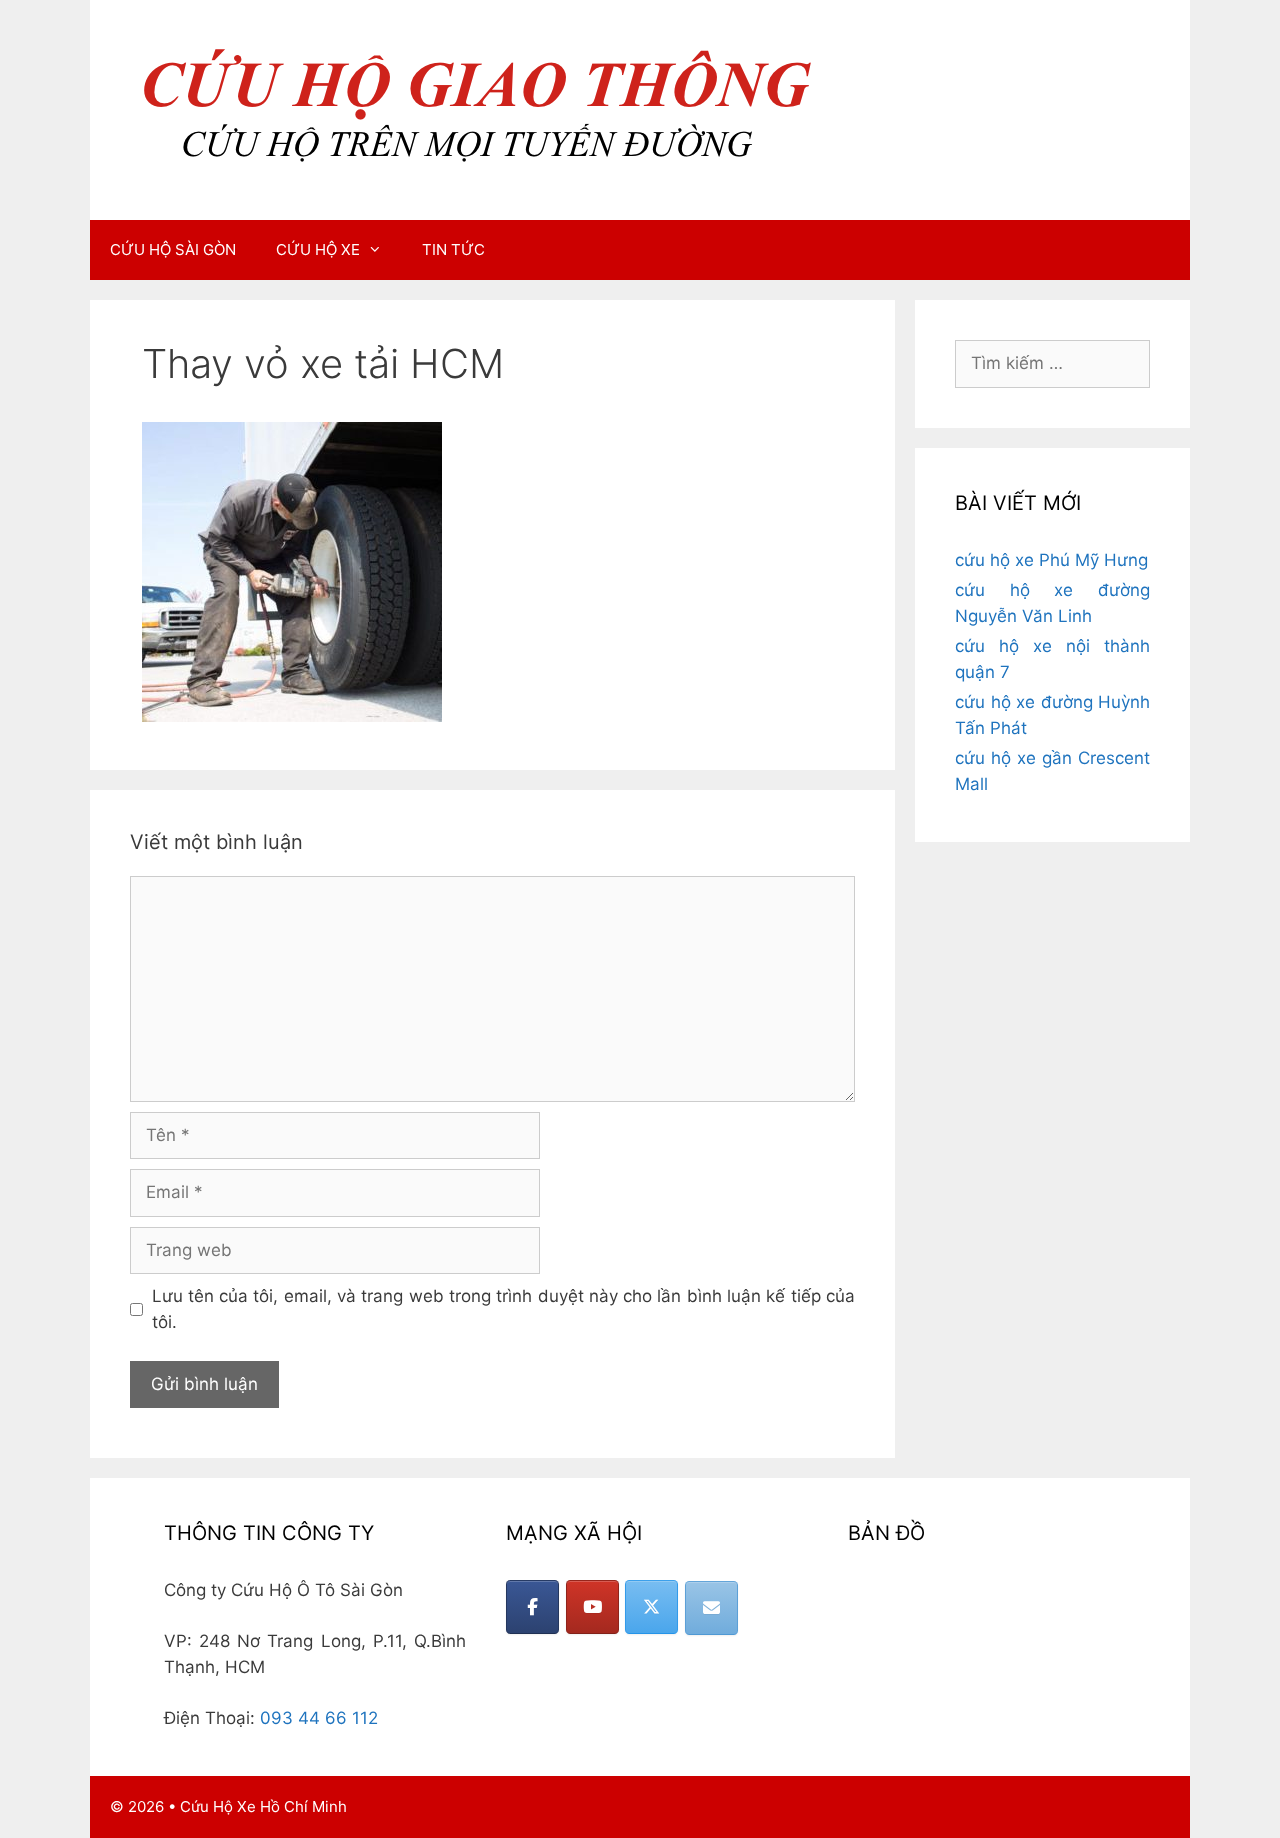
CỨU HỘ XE (318, 249)
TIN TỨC (453, 249)
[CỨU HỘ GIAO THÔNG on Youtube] (592, 1607)
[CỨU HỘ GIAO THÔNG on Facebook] (532, 1607)
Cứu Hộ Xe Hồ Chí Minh (263, 1806)
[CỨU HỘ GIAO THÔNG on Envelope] (711, 1608)
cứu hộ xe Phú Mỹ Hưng (1051, 560)
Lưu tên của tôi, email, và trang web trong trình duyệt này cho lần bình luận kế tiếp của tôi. (504, 1309)
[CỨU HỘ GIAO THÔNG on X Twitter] (651, 1607)
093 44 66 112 (319, 1718)
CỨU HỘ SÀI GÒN (173, 249)
